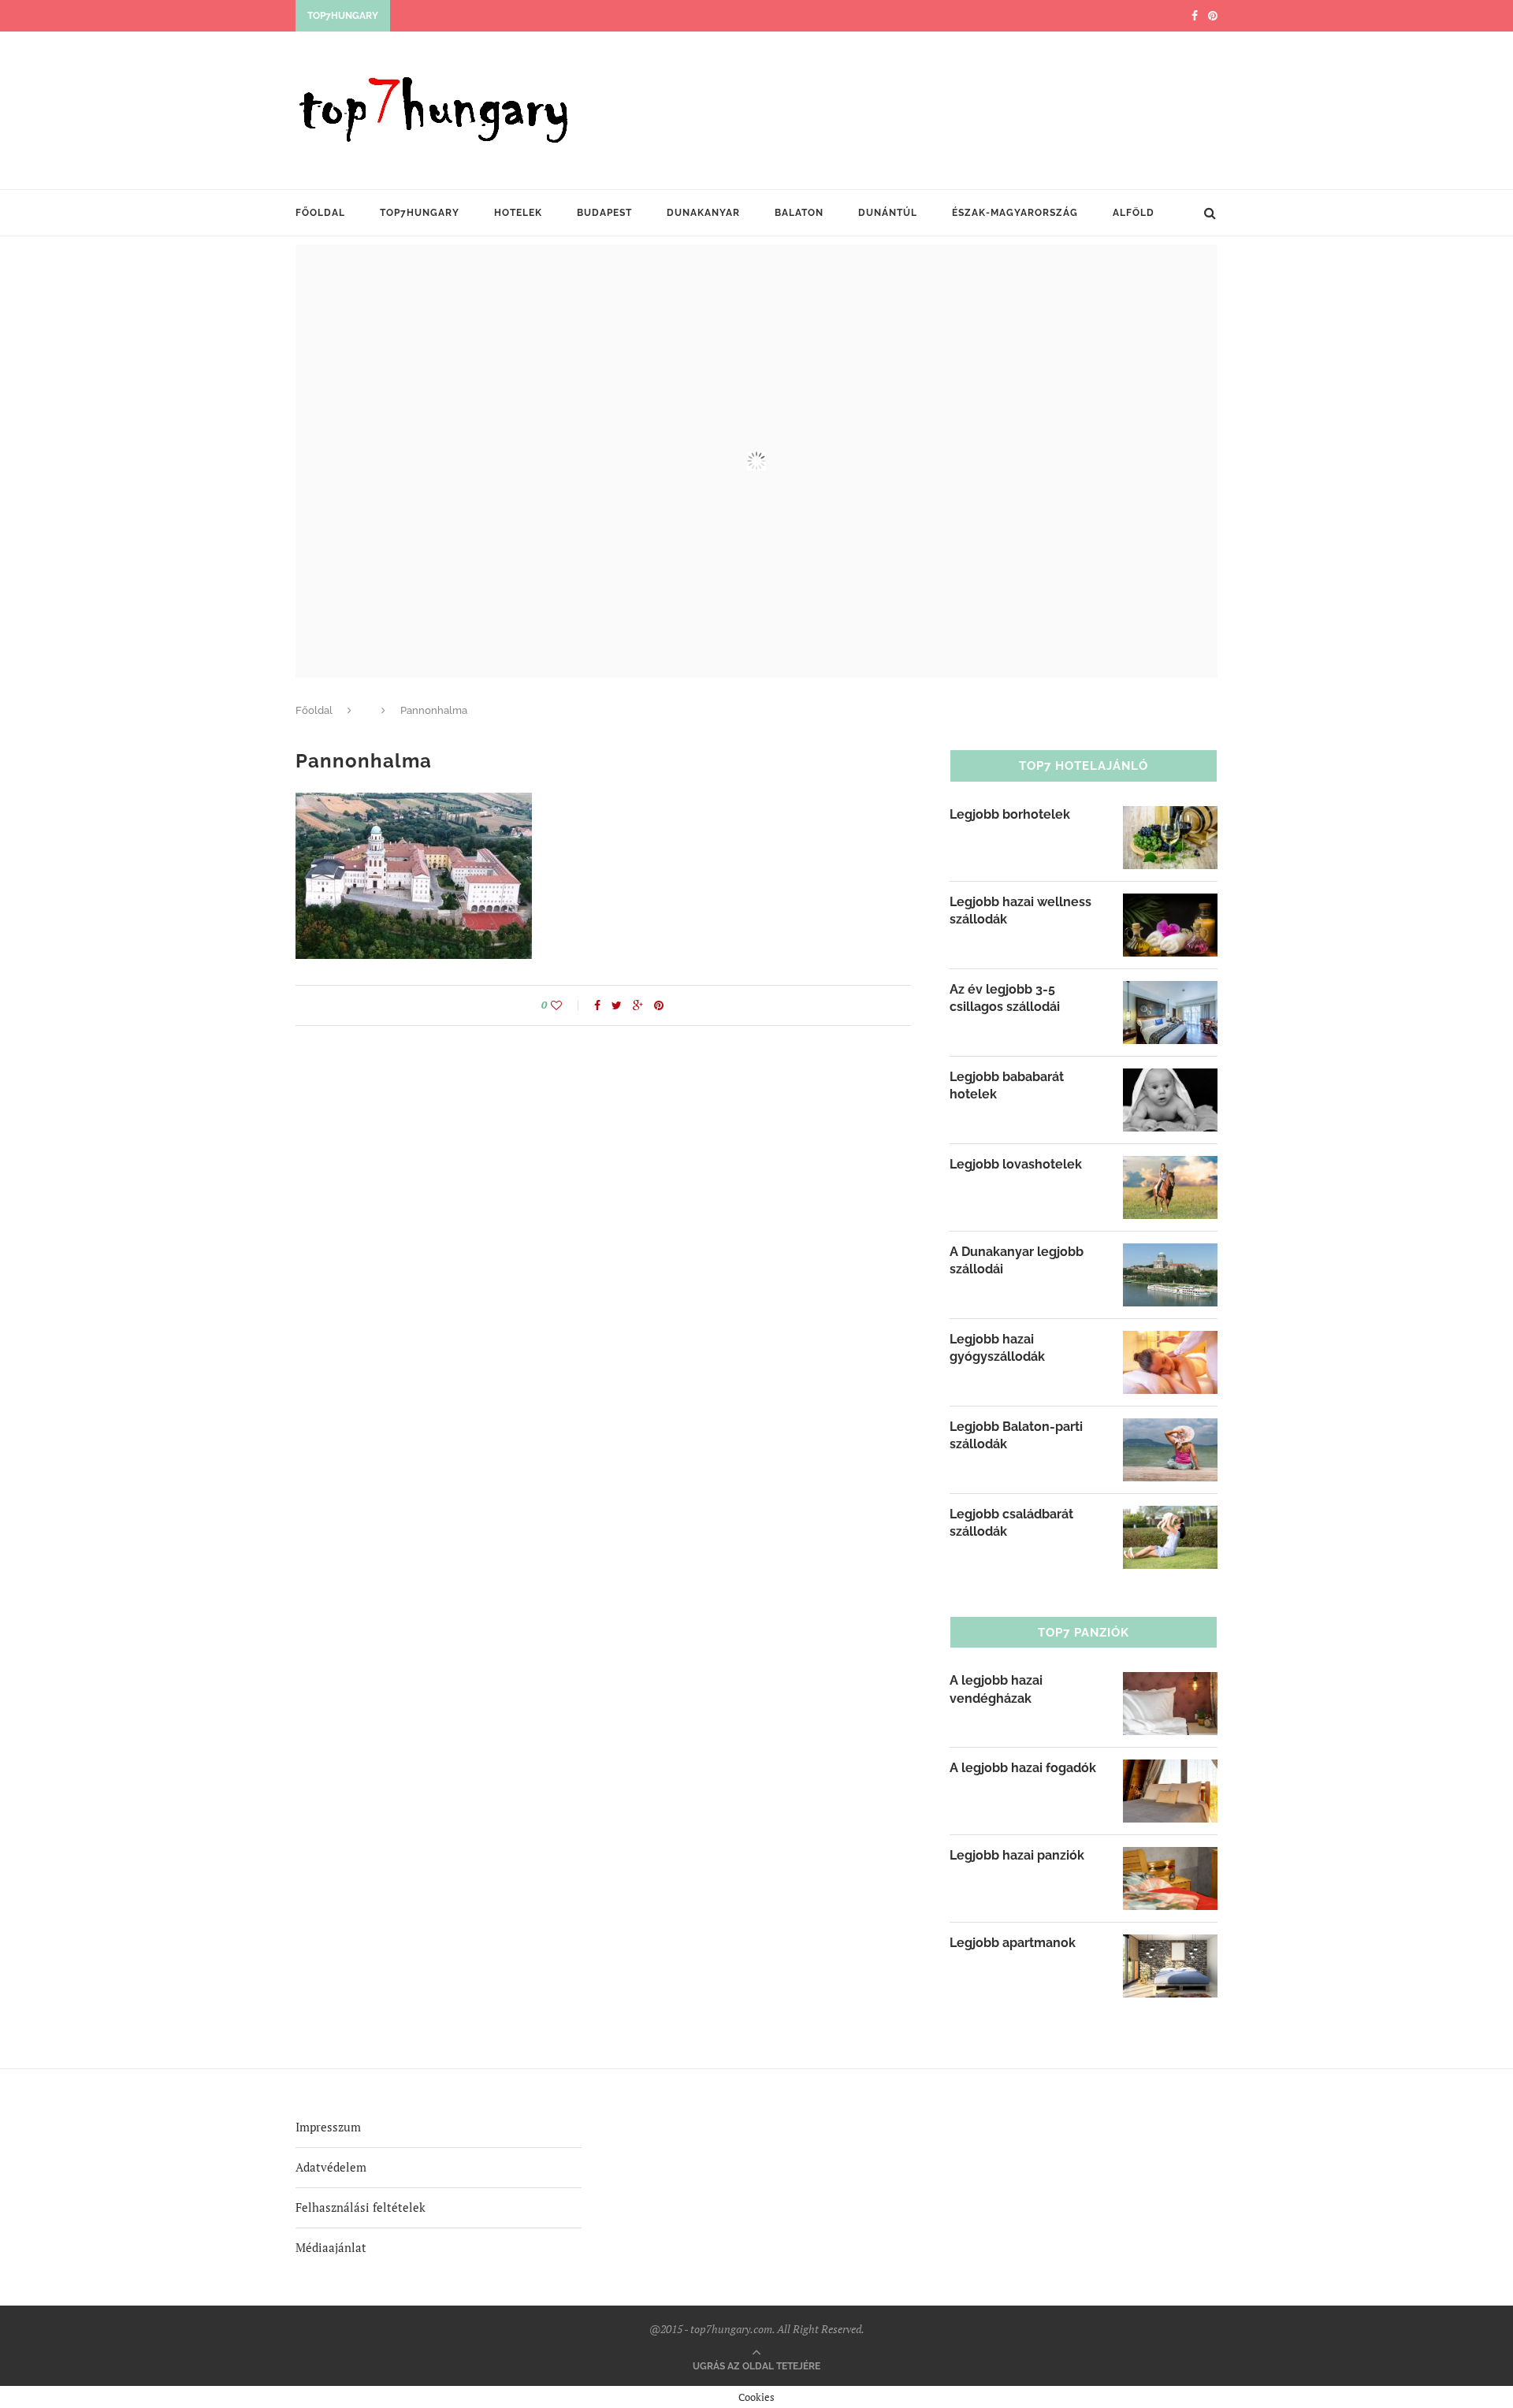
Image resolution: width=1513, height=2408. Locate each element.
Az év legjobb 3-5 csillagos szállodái (1005, 998)
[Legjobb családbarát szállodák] (1170, 1516)
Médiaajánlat (331, 2247)
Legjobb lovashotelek (1016, 1164)
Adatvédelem (331, 2167)
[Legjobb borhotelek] (1170, 816)
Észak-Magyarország (1015, 213)
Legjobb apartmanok (1013, 1943)
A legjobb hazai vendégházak (996, 1689)
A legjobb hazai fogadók (1023, 1768)
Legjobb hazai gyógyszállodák (997, 1348)
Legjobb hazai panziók (1017, 1855)
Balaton (799, 213)
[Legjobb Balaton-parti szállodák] (1170, 1429)
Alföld (1134, 213)
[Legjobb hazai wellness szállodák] (1170, 904)
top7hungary (420, 213)
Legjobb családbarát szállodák (1011, 1523)
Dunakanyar (703, 213)
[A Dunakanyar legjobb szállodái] (1170, 1254)
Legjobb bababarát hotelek (1007, 1085)
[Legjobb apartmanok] (1170, 1945)
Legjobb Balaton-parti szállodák (1016, 1435)
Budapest (604, 213)
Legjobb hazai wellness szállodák (1020, 910)
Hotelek (518, 213)
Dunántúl (888, 213)
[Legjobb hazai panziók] (1170, 1857)
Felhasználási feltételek (361, 2207)
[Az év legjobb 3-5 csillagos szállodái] (1170, 991)
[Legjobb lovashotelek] (1170, 1166)
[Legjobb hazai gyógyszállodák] (1170, 1341)
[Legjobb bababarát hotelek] (1170, 1079)
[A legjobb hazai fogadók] (1170, 1770)
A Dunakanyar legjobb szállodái (1017, 1260)
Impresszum (328, 2127)
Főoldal (320, 213)
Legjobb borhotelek (1010, 814)
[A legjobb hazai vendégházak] (1170, 1682)
